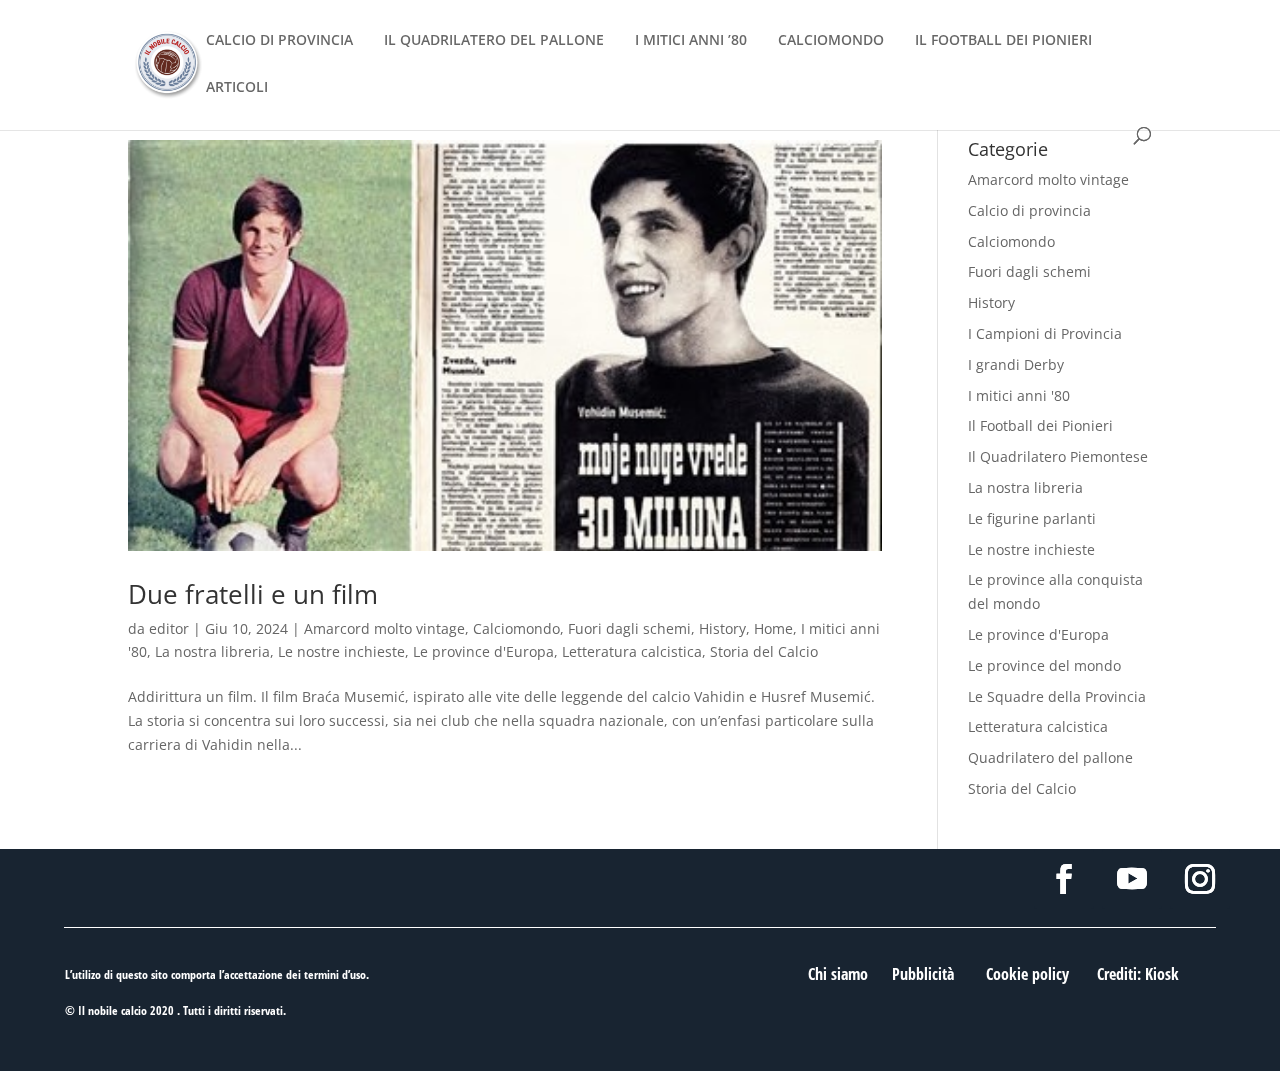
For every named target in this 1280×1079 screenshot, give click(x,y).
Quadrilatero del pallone (1050, 757)
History (722, 628)
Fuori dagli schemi (629, 628)
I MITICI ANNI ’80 (691, 41)
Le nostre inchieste (341, 651)
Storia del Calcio (764, 651)
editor (169, 628)
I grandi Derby (1016, 364)
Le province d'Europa (483, 651)
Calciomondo (516, 628)
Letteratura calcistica (632, 651)
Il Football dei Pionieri (1040, 425)
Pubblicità (923, 974)
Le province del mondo (1044, 665)
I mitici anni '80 (1019, 395)
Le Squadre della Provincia (1057, 696)
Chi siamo (838, 974)
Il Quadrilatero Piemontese (1058, 456)
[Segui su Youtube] (1132, 879)
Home (773, 628)
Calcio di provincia (1029, 210)
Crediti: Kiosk (1138, 974)
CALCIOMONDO (831, 41)
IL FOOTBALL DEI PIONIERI (1003, 41)
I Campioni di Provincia (1045, 333)
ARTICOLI (237, 88)
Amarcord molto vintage (384, 628)
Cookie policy (1027, 974)
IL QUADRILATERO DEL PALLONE (494, 41)
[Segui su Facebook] (1064, 879)
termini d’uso (335, 974)
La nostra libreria (212, 651)
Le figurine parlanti (1032, 518)
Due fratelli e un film (253, 594)
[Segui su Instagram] (1200, 879)
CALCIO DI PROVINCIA (279, 41)
